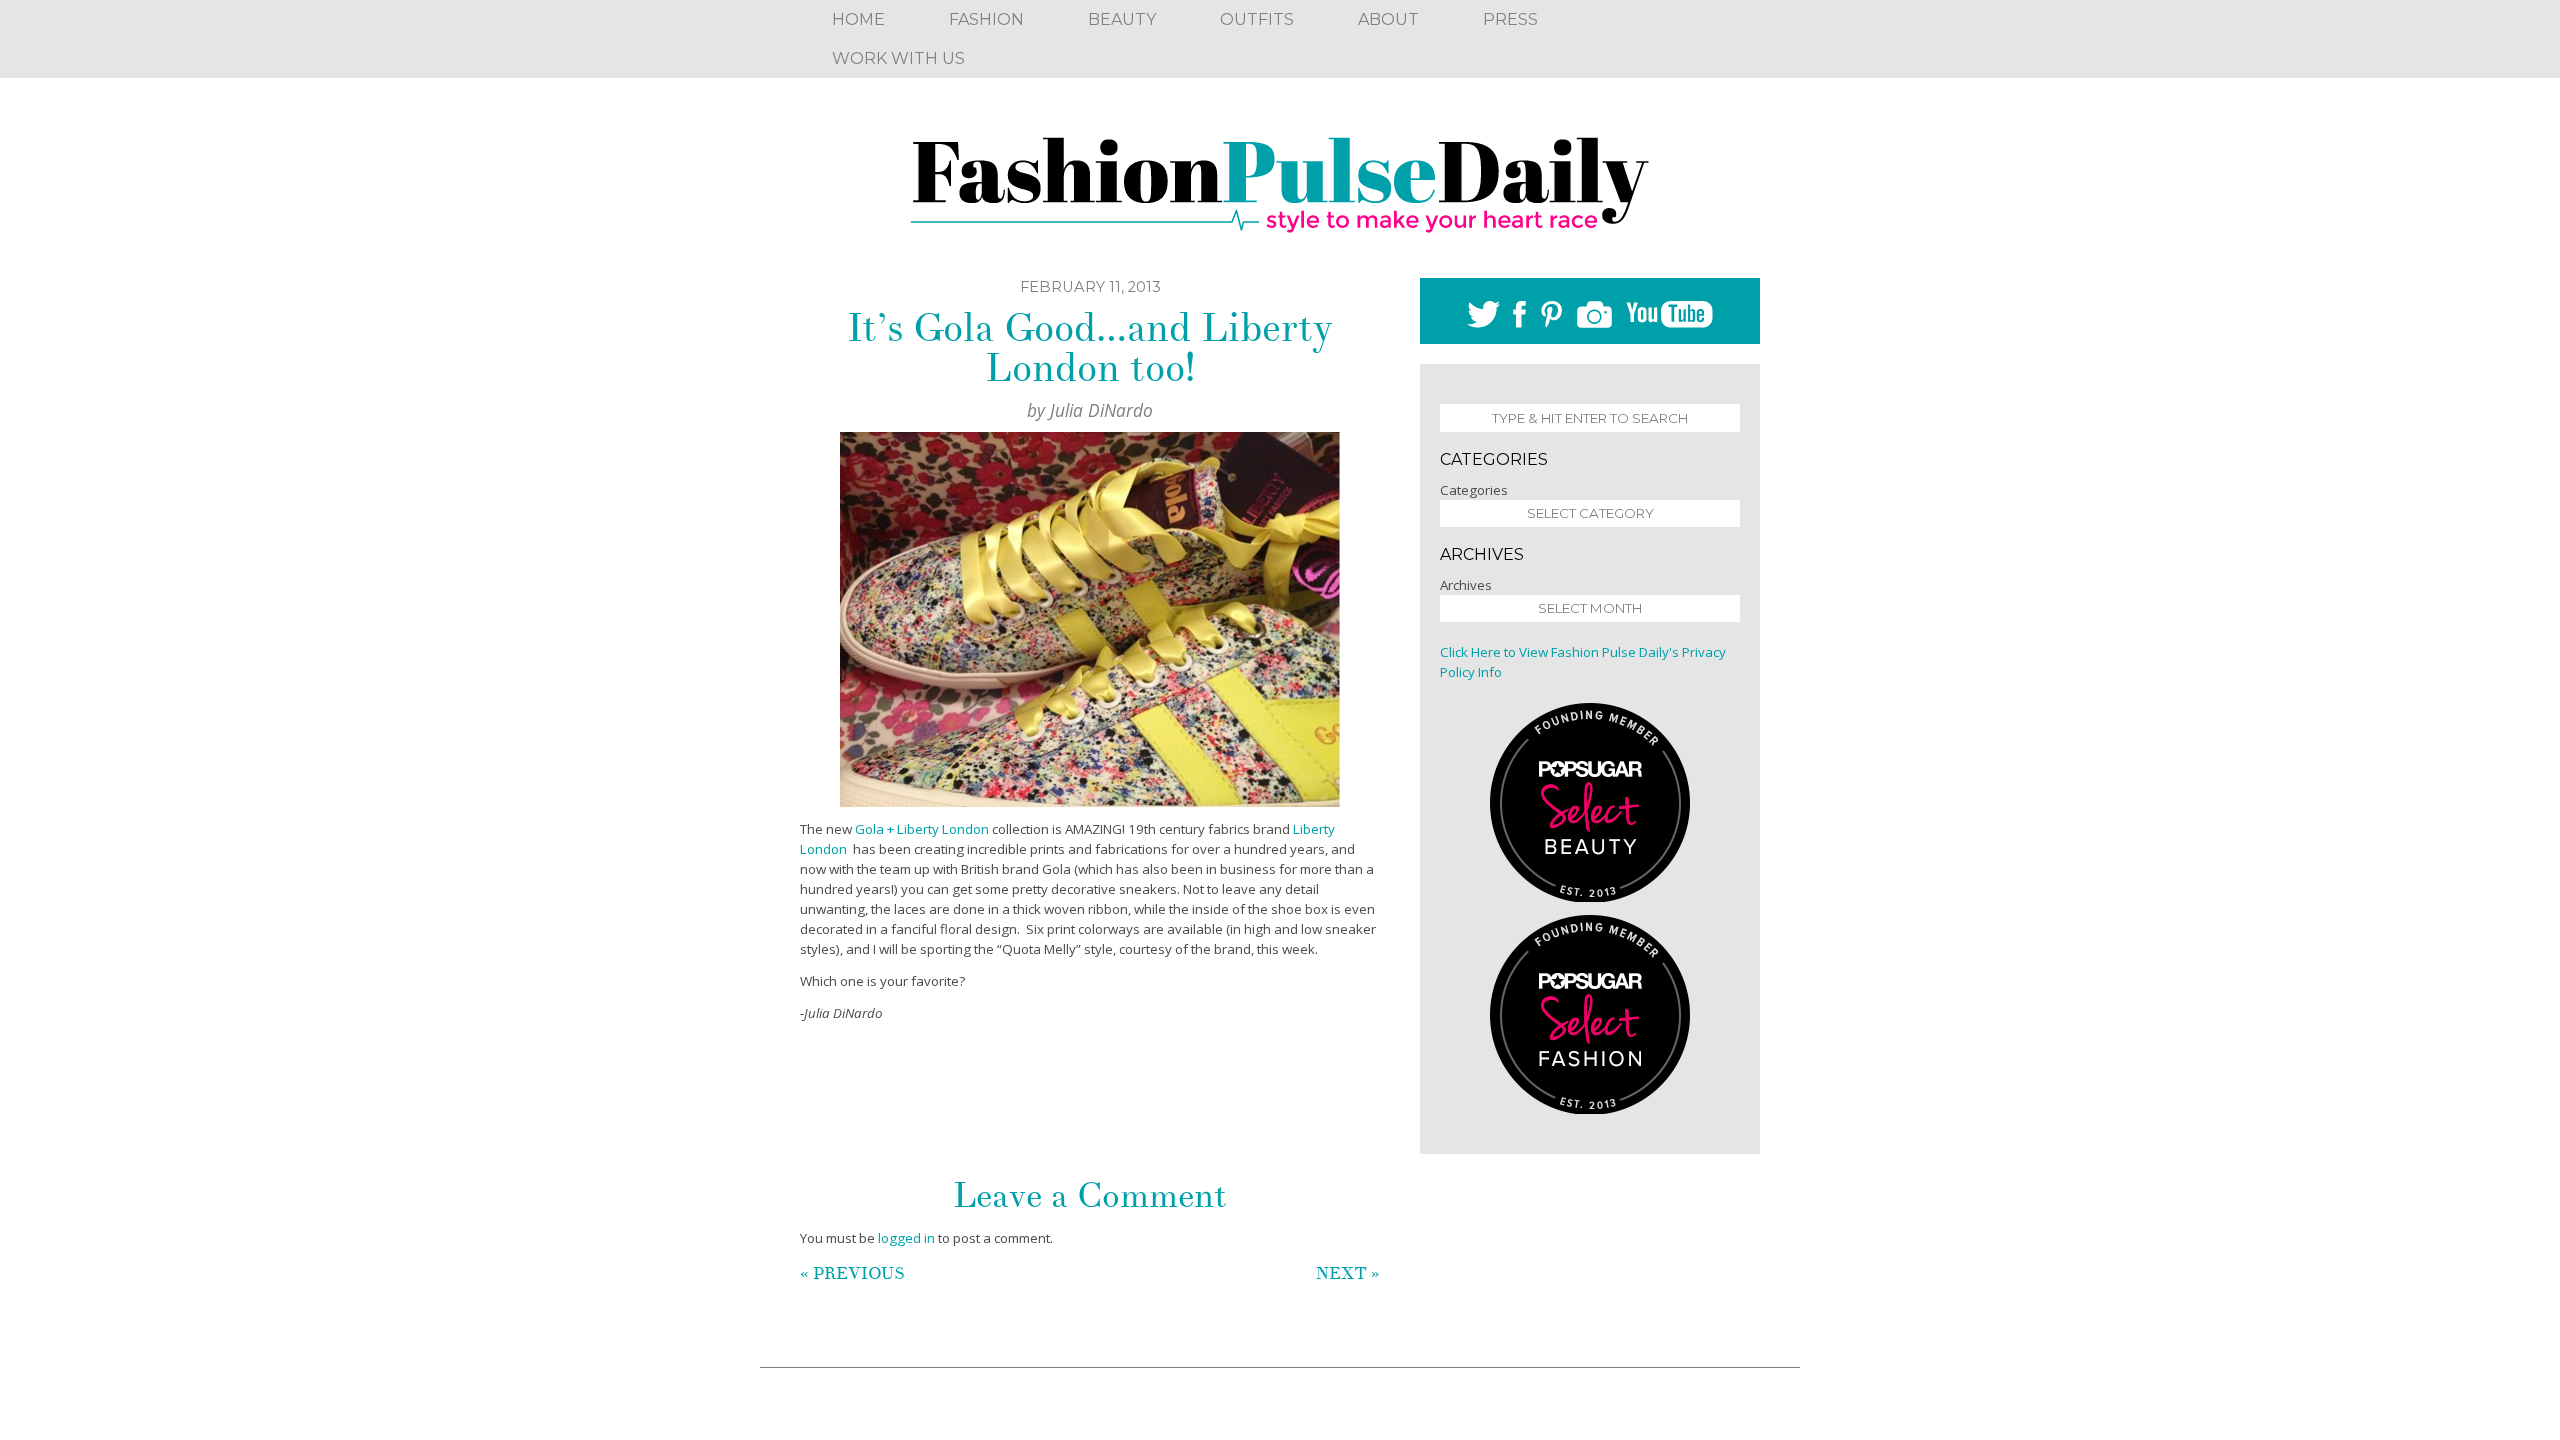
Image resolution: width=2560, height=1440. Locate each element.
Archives (1466, 585)
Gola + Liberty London (920, 829)
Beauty (1122, 19)
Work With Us (898, 58)
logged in (906, 1238)
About (1388, 19)
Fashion (986, 19)
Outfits (1257, 19)
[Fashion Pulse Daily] (1280, 178)
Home (858, 19)
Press (1510, 19)
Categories (1474, 490)
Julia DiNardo (1101, 410)
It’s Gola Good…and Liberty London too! (1090, 348)
